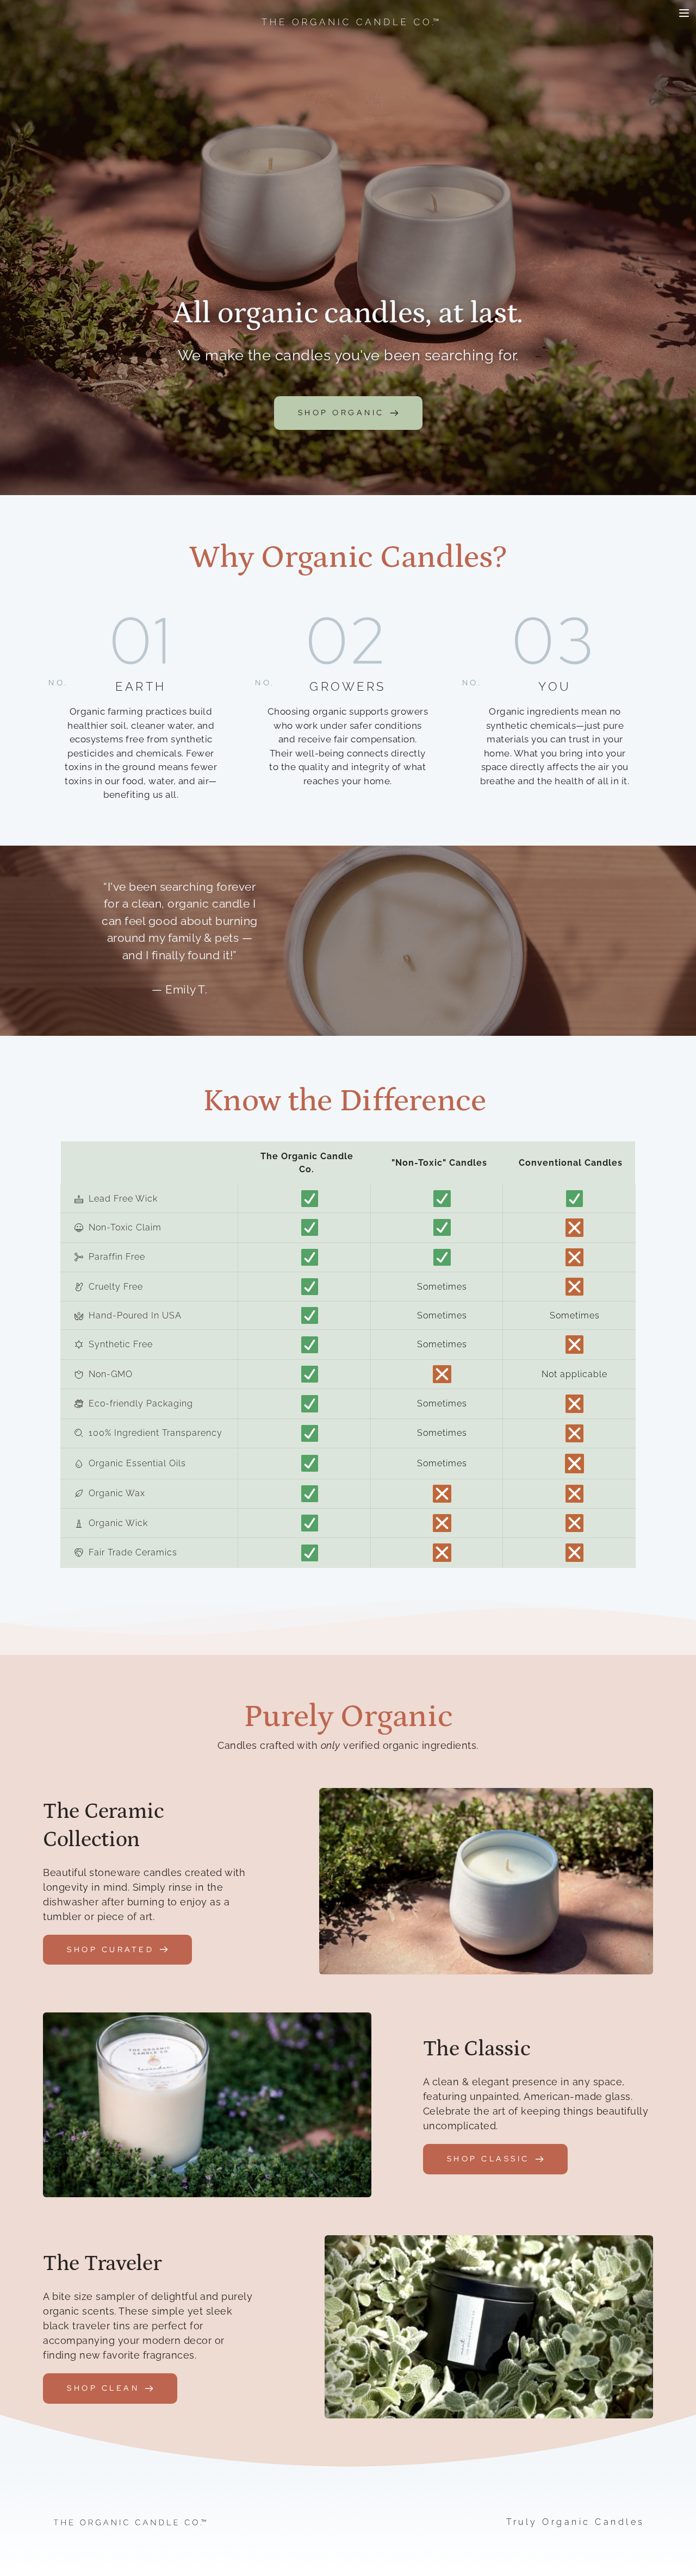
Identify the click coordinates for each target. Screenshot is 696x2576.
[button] (684, 13)
